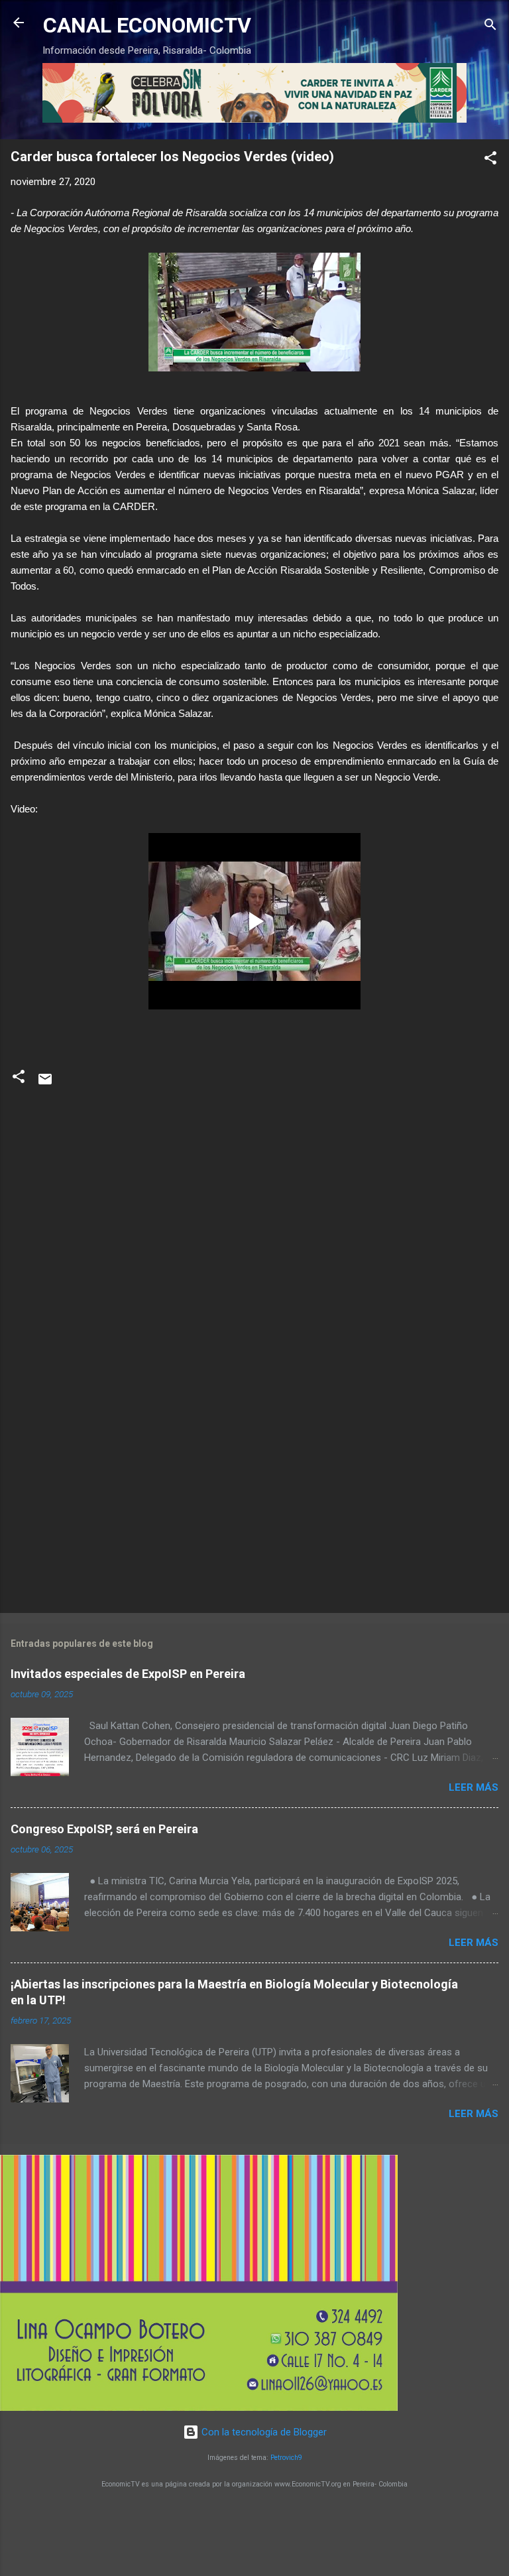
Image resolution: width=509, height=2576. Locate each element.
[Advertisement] (254, 1499)
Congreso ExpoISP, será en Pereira (104, 1829)
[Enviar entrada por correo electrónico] (45, 1084)
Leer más (474, 1787)
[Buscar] (490, 27)
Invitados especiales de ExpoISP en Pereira (128, 1674)
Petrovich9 (286, 2458)
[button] (490, 160)
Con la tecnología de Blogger (263, 2432)
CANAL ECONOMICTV (147, 25)
